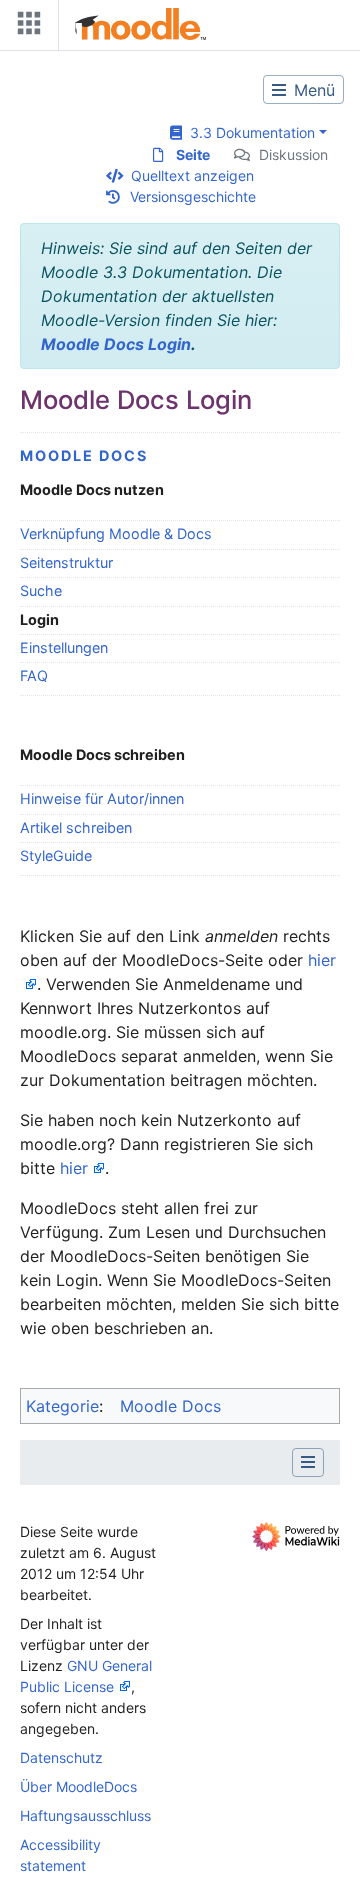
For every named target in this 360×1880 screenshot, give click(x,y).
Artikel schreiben (76, 827)
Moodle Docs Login (116, 344)
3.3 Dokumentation (248, 132)
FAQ (34, 675)
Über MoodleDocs (78, 1786)
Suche (41, 590)
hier (74, 1168)
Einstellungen (64, 647)
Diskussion (293, 154)
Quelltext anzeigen (192, 175)
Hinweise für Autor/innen (102, 798)
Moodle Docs (84, 455)
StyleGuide (56, 855)
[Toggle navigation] (25, 27)
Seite (193, 154)
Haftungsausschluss (85, 1815)
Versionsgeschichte (193, 196)
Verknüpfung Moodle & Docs (116, 533)
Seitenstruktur (66, 562)
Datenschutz (61, 1757)
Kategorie (62, 1406)
